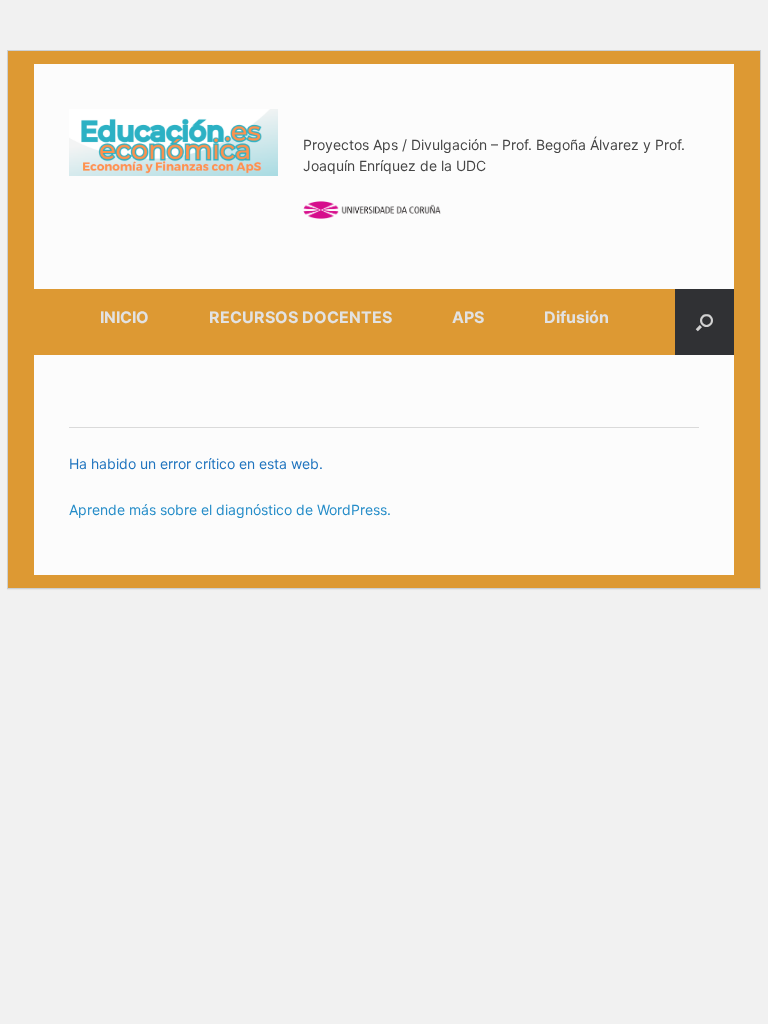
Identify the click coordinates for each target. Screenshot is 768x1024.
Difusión (576, 317)
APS (468, 317)
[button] (704, 322)
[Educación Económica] (173, 142)
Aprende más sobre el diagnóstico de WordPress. (230, 509)
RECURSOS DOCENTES (300, 317)
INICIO (124, 317)
